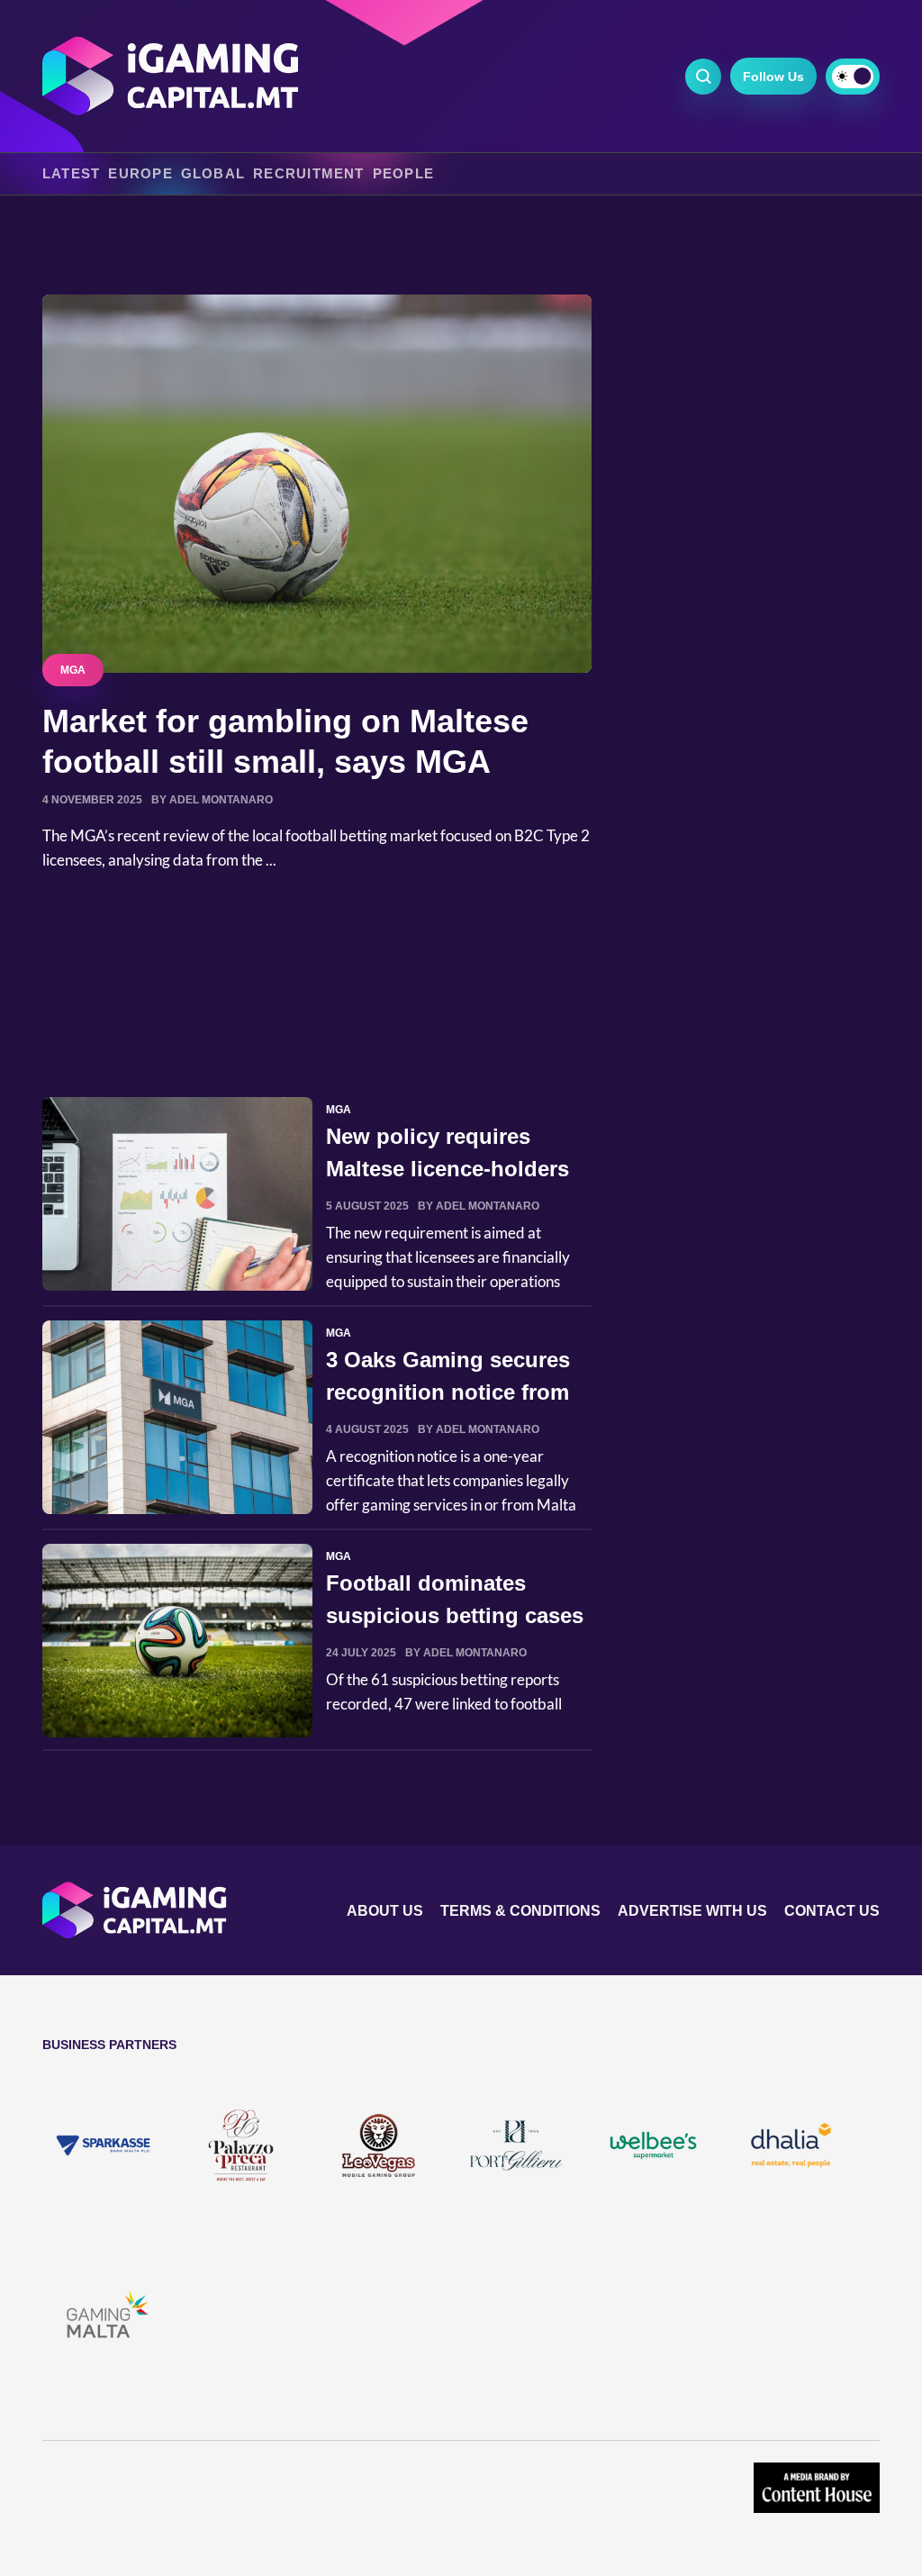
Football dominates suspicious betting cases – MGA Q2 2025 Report (455, 1615)
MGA (73, 670)
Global (213, 174)
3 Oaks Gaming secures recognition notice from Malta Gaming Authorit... (452, 1392)
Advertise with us (692, 1911)
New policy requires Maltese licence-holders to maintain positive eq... (453, 1169)
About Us (385, 1911)
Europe (140, 174)
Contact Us (832, 1911)
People (403, 174)
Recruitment (309, 174)
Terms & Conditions (520, 1911)
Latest (71, 174)
